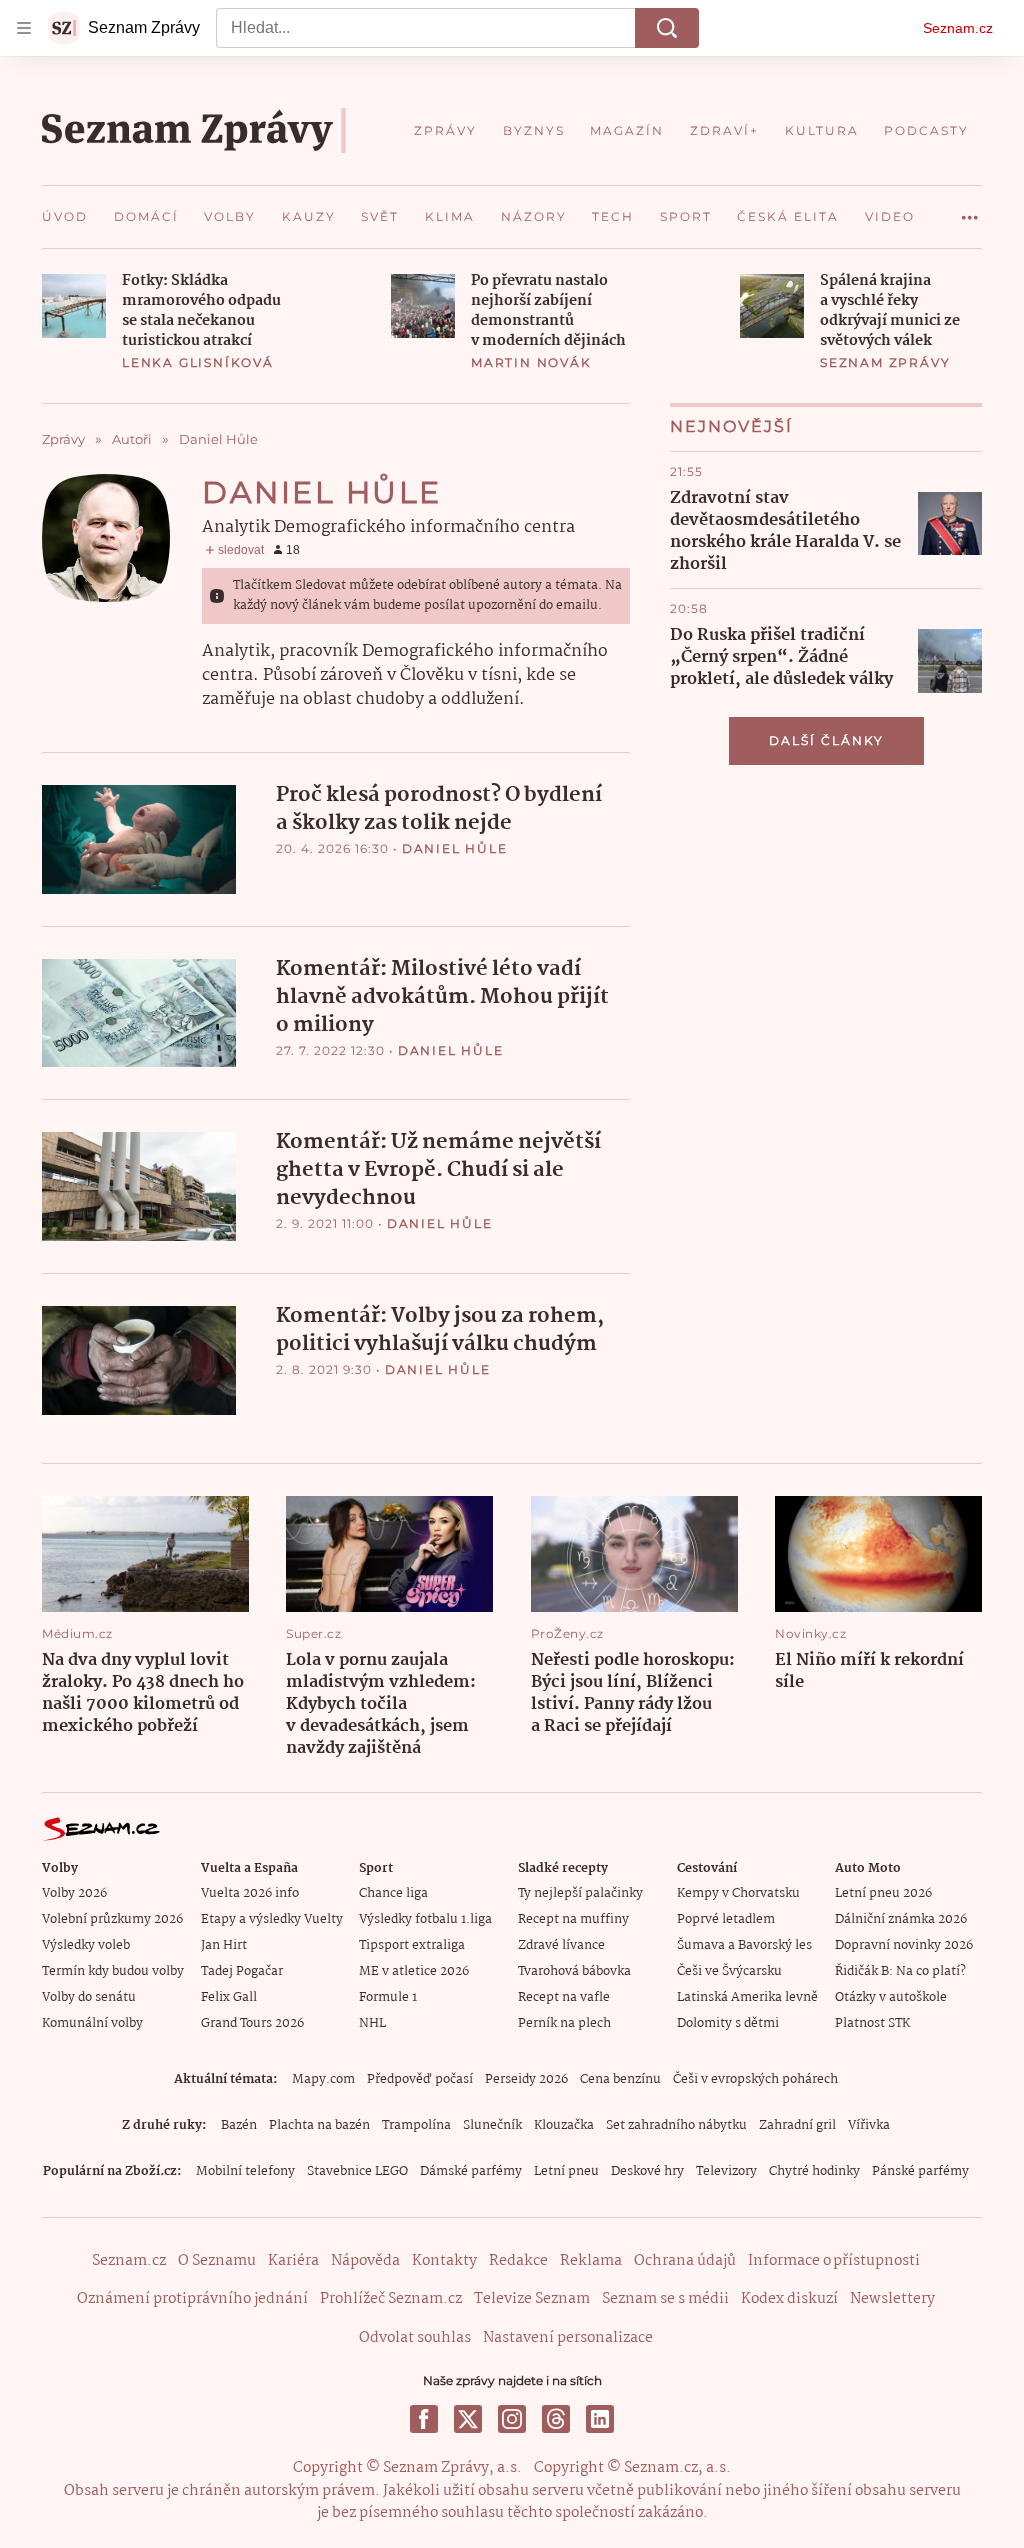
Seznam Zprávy (885, 362)
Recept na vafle (564, 1997)
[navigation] (24, 28)
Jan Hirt (224, 1945)
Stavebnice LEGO (357, 2171)
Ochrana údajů (685, 2261)
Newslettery (892, 2299)
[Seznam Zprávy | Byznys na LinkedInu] (600, 2419)
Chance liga (393, 1893)
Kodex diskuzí (789, 2299)
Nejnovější (731, 426)
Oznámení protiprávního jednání (192, 2299)
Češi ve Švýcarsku (729, 1971)
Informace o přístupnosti (834, 2261)
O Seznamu (217, 2261)
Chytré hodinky (814, 2171)
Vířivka (869, 2125)
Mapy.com (323, 2079)
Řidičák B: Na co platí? (900, 1971)
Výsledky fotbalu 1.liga (425, 1919)
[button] (74, 306)
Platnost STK (872, 2023)
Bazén (239, 2125)
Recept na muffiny (573, 1919)
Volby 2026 (74, 1893)
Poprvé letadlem (726, 1919)
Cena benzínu (620, 2079)
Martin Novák (531, 362)
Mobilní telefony (245, 2171)
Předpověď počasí (420, 2079)
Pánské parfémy (920, 2171)
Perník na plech (564, 2023)
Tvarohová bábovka (574, 1971)
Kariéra (293, 2261)
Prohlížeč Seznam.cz (391, 2299)
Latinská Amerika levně (747, 1997)
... (970, 210)
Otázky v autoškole (891, 1997)
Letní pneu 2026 (883, 1893)
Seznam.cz (958, 28)
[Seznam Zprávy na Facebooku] (424, 2419)
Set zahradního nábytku (676, 2125)
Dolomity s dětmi (728, 2023)
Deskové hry (647, 2171)
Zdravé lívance (561, 1945)
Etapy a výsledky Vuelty (272, 1919)
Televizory (726, 2171)
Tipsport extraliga (412, 1945)
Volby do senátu (89, 1997)
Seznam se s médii (665, 2299)
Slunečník (492, 2125)
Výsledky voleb (86, 1945)
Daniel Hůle (455, 848)
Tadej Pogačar (242, 1971)
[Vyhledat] (667, 28)
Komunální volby (92, 2023)
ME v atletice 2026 (414, 1971)
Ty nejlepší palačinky (580, 1893)
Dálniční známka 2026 (901, 1919)
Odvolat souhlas (415, 2338)
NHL (372, 2023)
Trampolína (416, 2125)
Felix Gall (229, 1997)
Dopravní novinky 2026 (904, 1945)
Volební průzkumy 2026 (112, 1919)
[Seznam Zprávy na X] (468, 2419)
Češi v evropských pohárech (755, 2079)
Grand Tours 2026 (252, 2023)
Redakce (518, 2261)
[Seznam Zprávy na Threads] (556, 2419)
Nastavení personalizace (568, 2338)
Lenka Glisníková (198, 362)
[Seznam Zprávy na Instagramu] (512, 2419)
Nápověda (365, 2261)
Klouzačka (564, 2125)
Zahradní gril (797, 2125)
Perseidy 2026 (526, 2079)
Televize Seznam (532, 2299)
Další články (826, 740)
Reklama (591, 2261)
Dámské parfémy (471, 2171)
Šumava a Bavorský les (744, 1945)
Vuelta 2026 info (250, 1893)
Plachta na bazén (319, 2125)
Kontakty (444, 2261)
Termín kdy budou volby (113, 1971)
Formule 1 (388, 1997)
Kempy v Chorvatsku (738, 1893)
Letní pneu (566, 2171)
